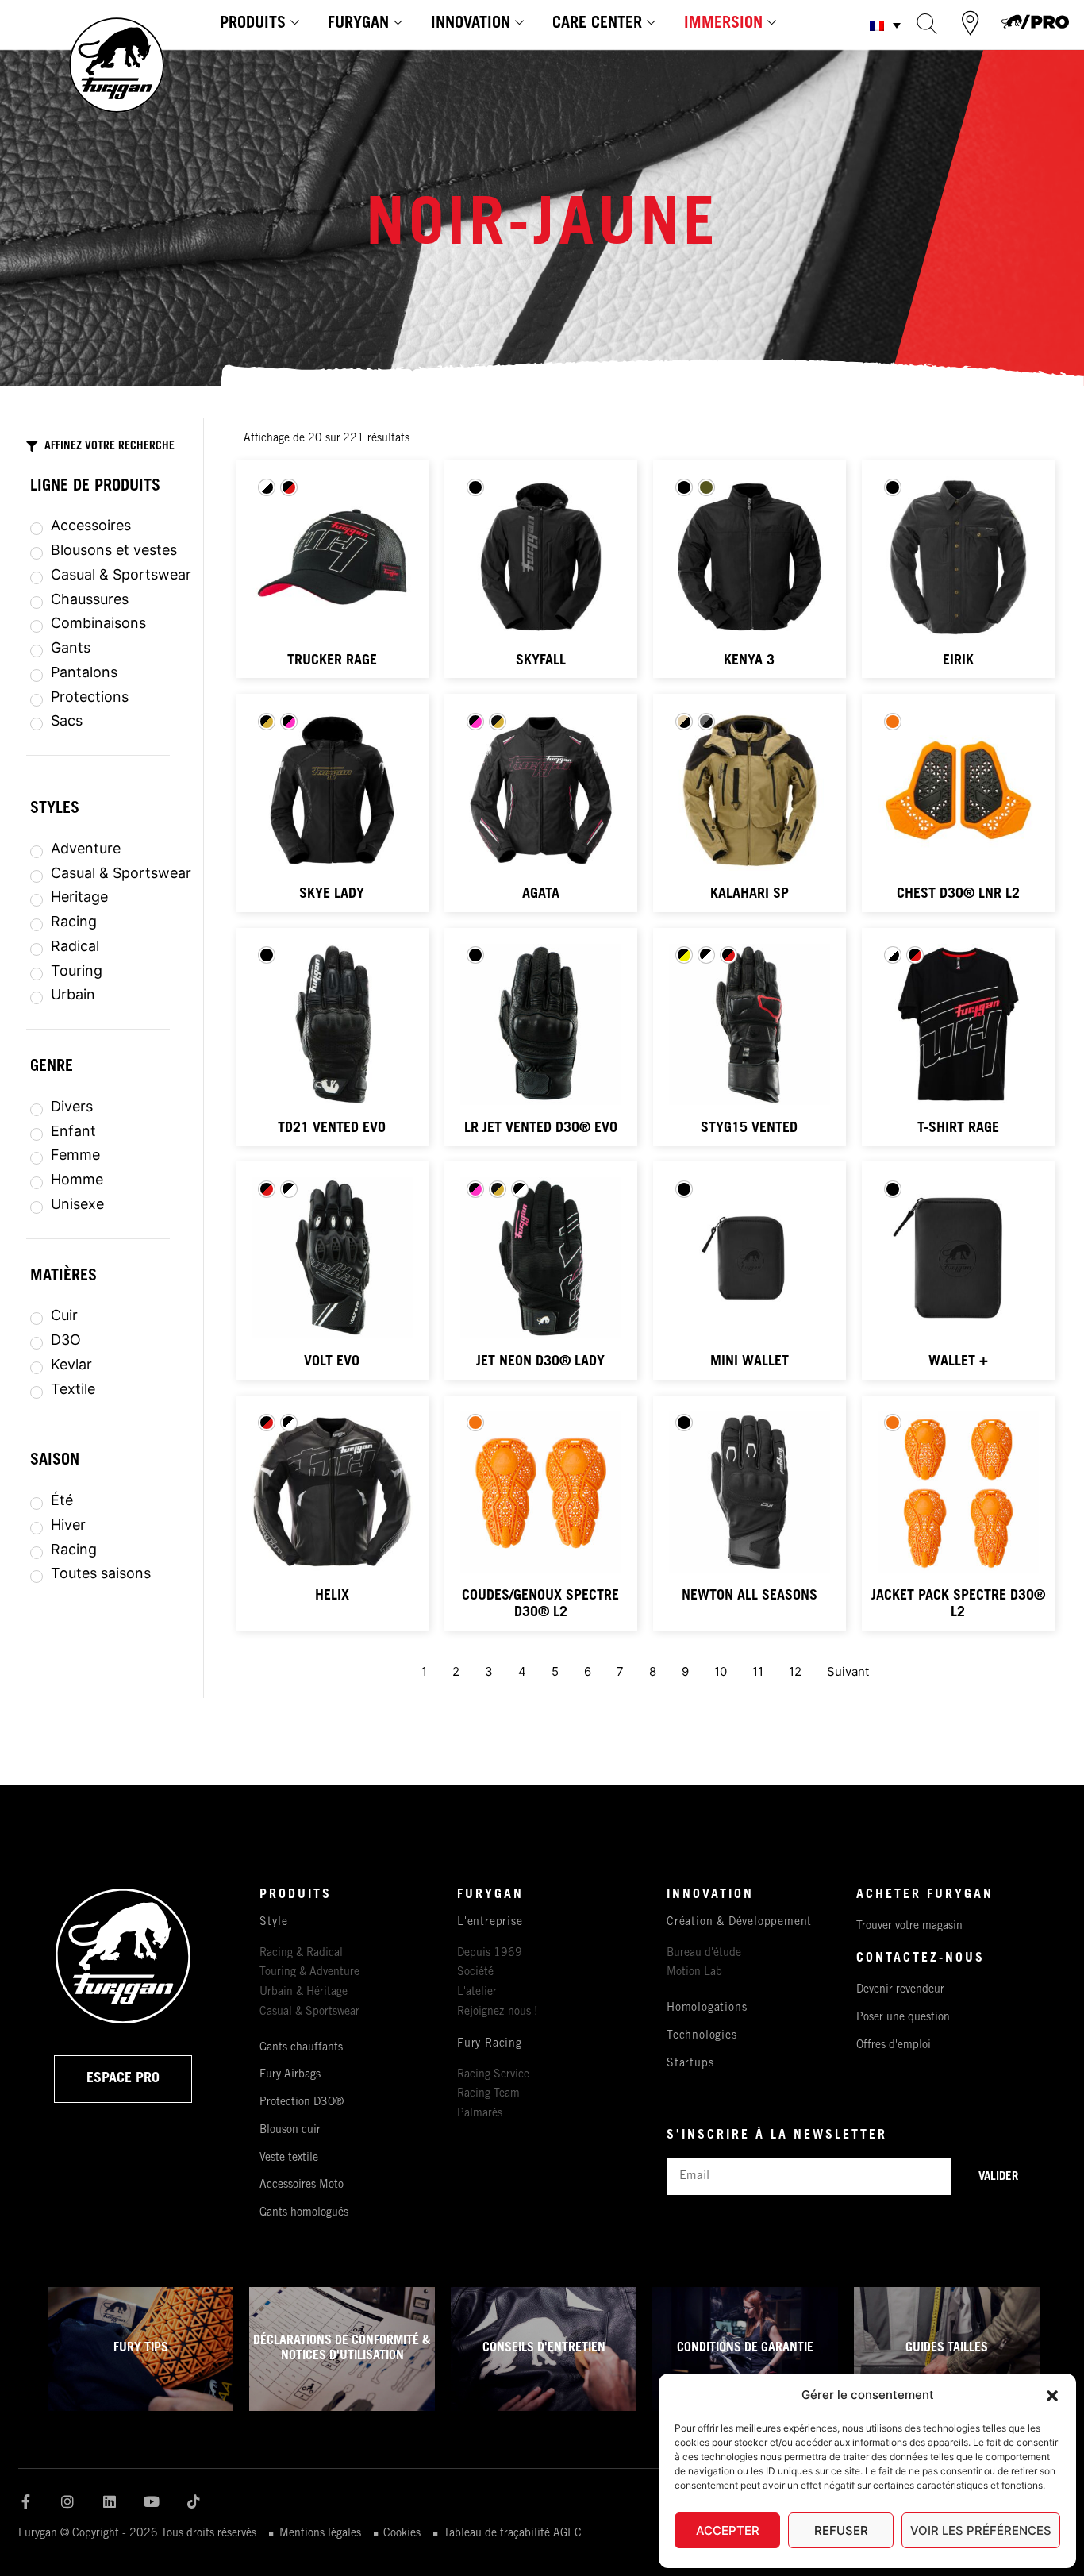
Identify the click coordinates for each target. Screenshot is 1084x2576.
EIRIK (958, 661)
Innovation (471, 25)
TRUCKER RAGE (332, 661)
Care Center (597, 25)
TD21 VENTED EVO (332, 1129)
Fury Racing (490, 2044)
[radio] (267, 487)
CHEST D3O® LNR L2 (958, 895)
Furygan (358, 25)
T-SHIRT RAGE (958, 1129)
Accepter (728, 2530)
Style (274, 1923)
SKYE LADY (332, 895)
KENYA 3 (749, 661)
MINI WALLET (750, 1362)
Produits (253, 25)
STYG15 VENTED (749, 1129)
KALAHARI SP (750, 895)
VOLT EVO (332, 1362)
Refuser (841, 2530)
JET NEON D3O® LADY (540, 1362)
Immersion (723, 25)
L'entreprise (490, 1923)
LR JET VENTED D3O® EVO (541, 1129)
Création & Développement (739, 1923)
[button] (1052, 2396)
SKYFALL (541, 661)
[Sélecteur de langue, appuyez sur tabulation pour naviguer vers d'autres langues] (885, 25)
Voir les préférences (981, 2530)
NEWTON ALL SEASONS (750, 1596)
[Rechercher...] (927, 23)
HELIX (332, 1596)
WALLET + (958, 1362)
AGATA (541, 895)
